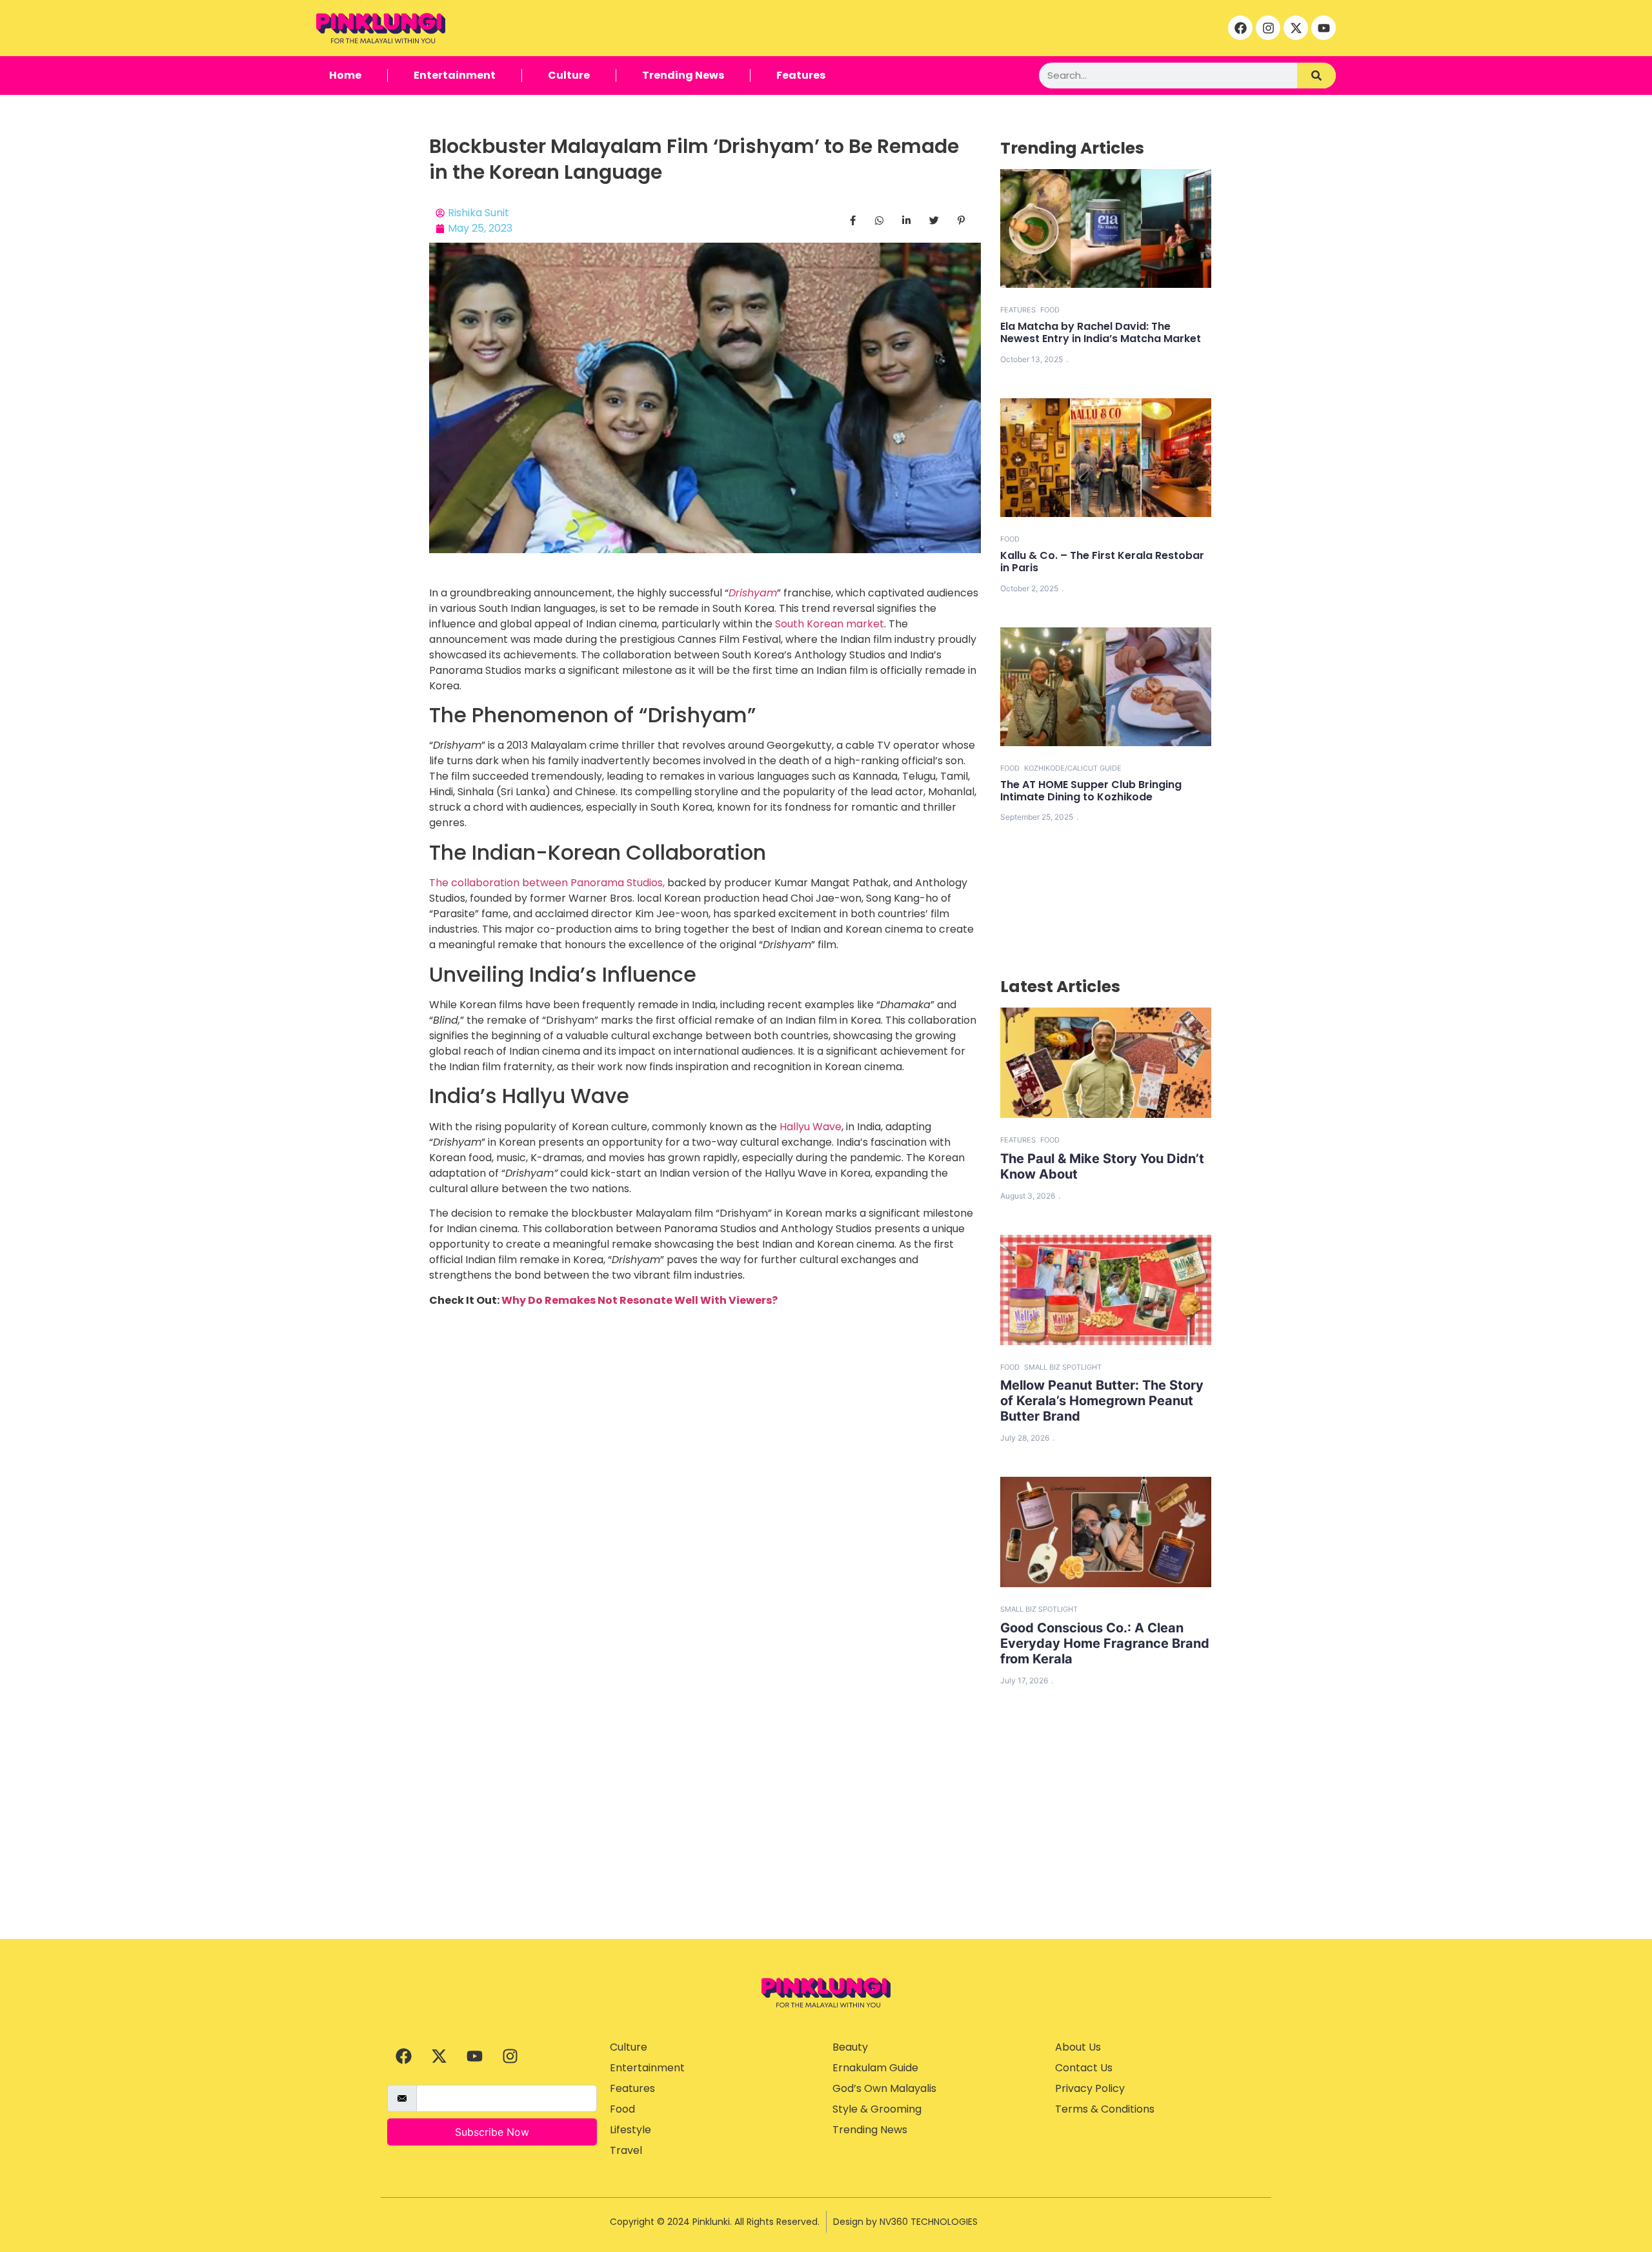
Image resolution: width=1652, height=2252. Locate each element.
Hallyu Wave (811, 1127)
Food (1050, 310)
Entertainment (455, 75)
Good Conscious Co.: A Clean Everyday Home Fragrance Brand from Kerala (1105, 1643)
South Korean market (830, 624)
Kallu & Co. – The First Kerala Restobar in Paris (1102, 562)
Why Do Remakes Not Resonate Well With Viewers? (640, 1300)
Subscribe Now (492, 2132)
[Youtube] (1324, 28)
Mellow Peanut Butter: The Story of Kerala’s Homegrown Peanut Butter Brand (1102, 1401)
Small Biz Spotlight (1063, 1367)
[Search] (1316, 76)
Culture (569, 75)
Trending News (683, 75)
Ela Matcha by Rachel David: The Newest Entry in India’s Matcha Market (1101, 332)
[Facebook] (1240, 28)
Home (345, 75)
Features (801, 75)
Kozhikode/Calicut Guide (1073, 768)
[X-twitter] (1296, 28)
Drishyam (753, 593)
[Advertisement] (826, 1842)
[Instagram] (1268, 28)
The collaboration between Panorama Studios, (547, 883)
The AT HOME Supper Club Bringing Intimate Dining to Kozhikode (1091, 791)
